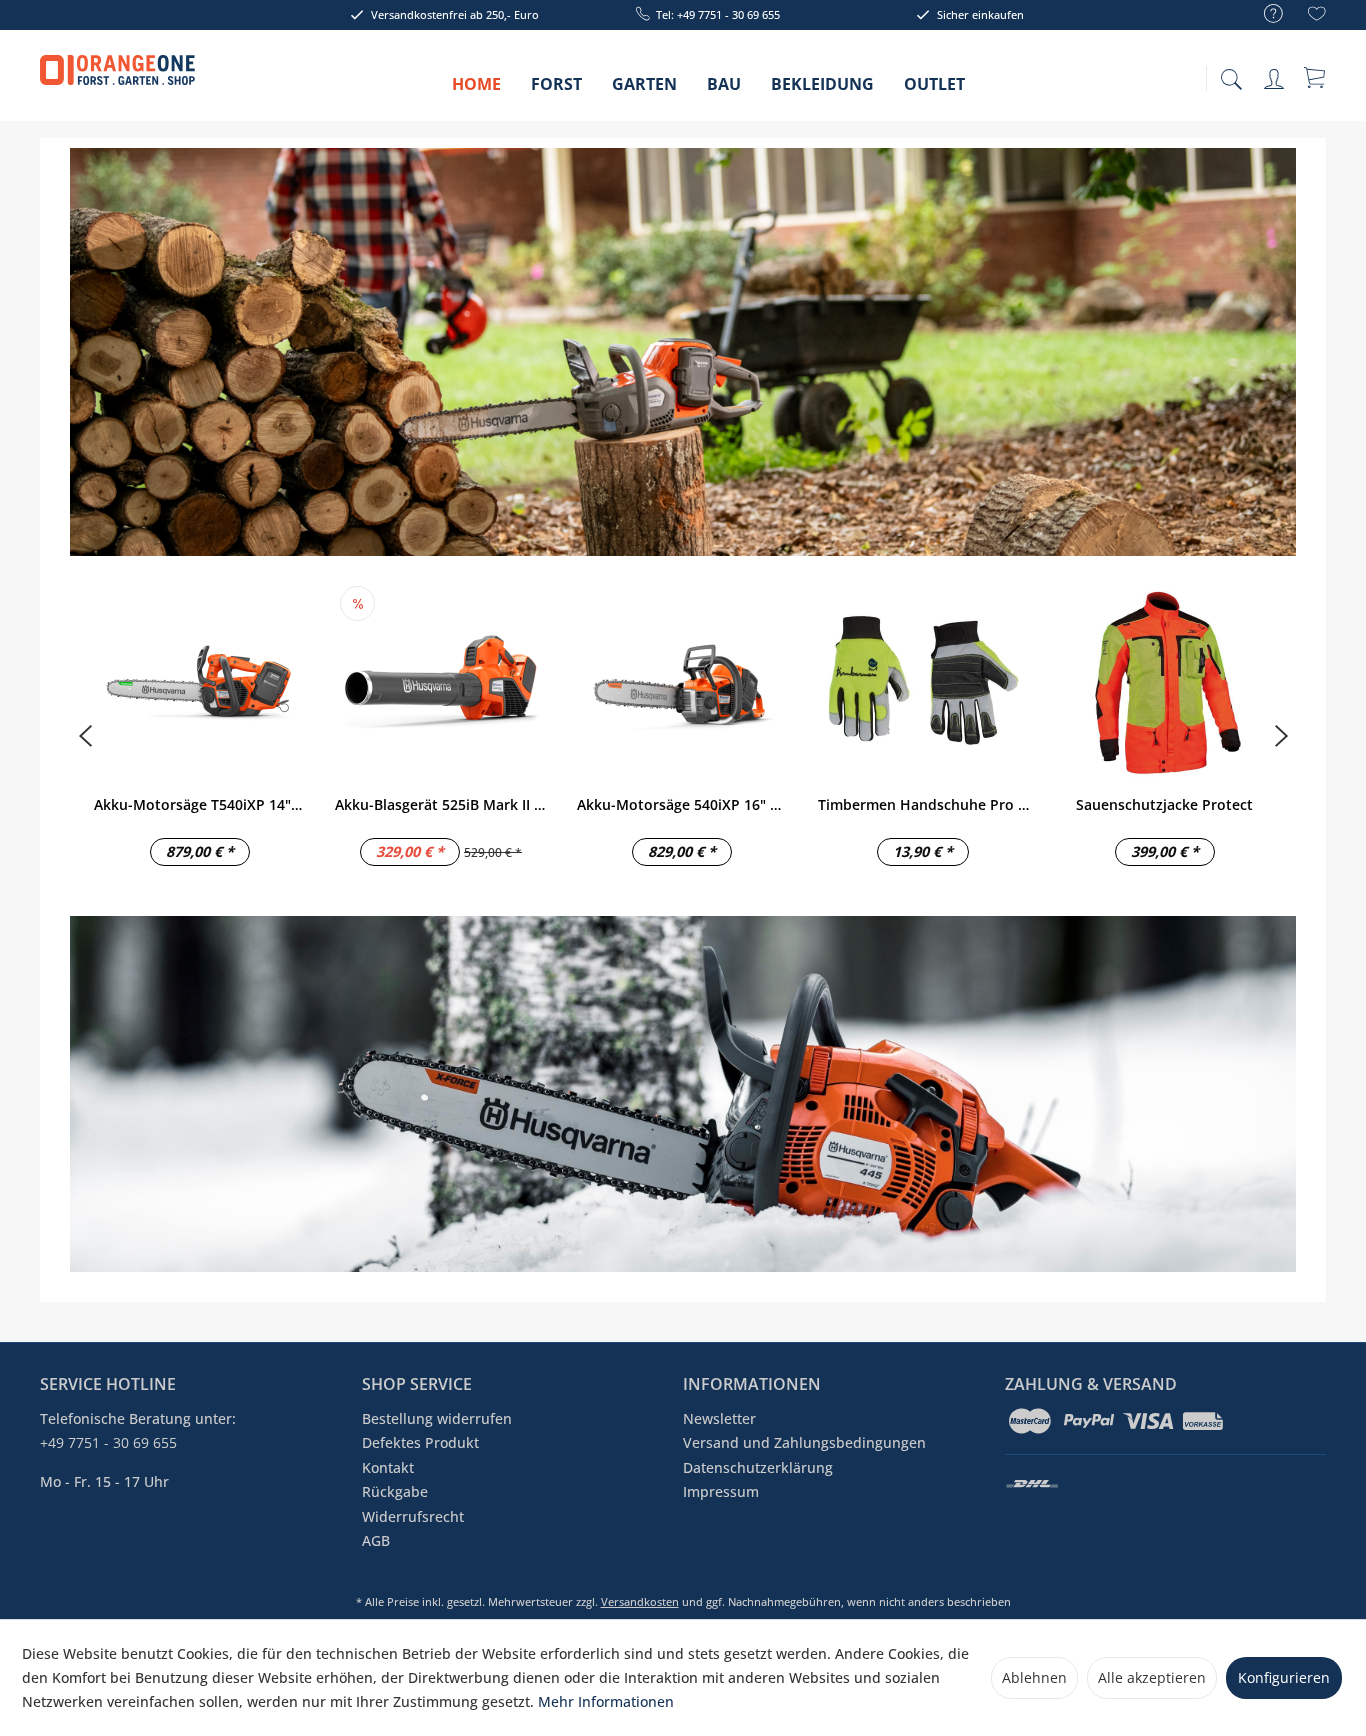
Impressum (721, 1491)
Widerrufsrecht (413, 1516)
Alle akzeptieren (1152, 1677)
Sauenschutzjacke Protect (1164, 804)
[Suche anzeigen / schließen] (1231, 73)
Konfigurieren (1284, 1677)
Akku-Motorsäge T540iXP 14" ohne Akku (199, 804)
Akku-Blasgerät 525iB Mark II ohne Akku (440, 804)
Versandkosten (640, 1601)
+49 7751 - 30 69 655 (108, 1442)
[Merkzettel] (1317, 16)
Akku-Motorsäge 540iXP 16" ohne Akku (682, 804)
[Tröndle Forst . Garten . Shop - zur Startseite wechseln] (117, 80)
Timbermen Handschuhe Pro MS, (923, 804)
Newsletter (719, 1418)
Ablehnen (1034, 1677)
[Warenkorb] (1316, 77)
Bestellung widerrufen (437, 1418)
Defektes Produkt (420, 1442)
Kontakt (388, 1467)
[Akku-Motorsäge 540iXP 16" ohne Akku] (682, 681)
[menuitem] (1263, 14)
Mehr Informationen (606, 1701)
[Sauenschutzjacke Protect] (1164, 681)
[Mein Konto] (1276, 75)
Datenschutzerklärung (758, 1467)
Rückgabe (395, 1491)
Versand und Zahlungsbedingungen (804, 1442)
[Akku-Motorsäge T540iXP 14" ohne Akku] (199, 681)
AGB (376, 1540)
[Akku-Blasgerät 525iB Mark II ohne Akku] (440, 681)
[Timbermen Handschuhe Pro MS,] (923, 681)
